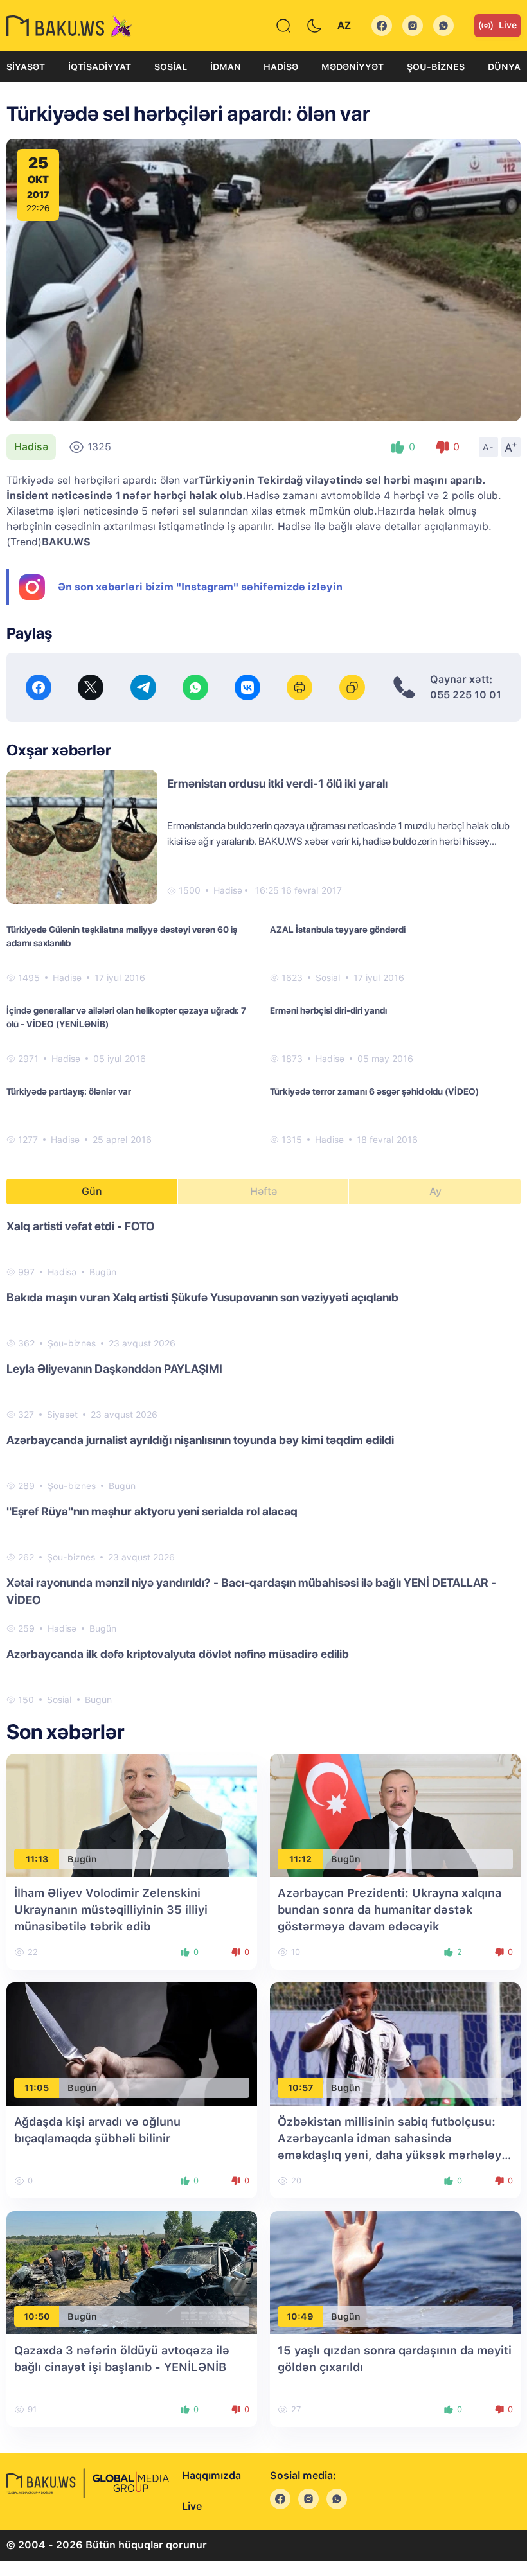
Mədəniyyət (353, 67)
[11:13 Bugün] (132, 1815)
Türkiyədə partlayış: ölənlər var (69, 1091)
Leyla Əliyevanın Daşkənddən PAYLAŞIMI (114, 1369)
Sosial (171, 67)
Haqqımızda (211, 2475)
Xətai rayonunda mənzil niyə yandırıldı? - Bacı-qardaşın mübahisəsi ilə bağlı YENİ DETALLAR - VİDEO (251, 1591)
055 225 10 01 (466, 695)
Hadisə (281, 67)
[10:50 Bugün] (132, 2272)
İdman (226, 67)
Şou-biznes (436, 67)
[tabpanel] (263, 1462)
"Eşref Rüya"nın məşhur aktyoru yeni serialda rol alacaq (152, 1511)
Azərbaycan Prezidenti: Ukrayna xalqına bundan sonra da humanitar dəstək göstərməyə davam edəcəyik (389, 1910)
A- (488, 447)
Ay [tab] (435, 1191)
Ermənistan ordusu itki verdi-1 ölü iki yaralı (277, 783)
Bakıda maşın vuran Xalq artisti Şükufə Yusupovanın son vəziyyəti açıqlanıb (202, 1297)
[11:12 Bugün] (395, 1815)
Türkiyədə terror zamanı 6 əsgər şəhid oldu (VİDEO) (374, 1091)
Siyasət (26, 67)
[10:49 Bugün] (395, 2272)
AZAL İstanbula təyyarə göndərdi (338, 930)
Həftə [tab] (263, 1191)
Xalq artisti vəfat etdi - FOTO (81, 1226)
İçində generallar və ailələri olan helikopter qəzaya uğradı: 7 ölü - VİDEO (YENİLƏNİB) (126, 1017)
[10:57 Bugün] (395, 2044)
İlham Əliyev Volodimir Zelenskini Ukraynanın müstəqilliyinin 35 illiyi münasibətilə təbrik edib (111, 1910)
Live (508, 25)
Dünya (504, 67)
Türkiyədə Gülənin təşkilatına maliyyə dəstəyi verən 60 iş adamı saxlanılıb (122, 936)
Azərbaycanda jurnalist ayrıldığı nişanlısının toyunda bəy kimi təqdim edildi (200, 1440)
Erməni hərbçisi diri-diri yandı (328, 1010)
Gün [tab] (92, 1191)
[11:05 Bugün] (132, 2044)
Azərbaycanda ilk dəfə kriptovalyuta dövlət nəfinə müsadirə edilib (178, 1654)
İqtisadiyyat (100, 67)
